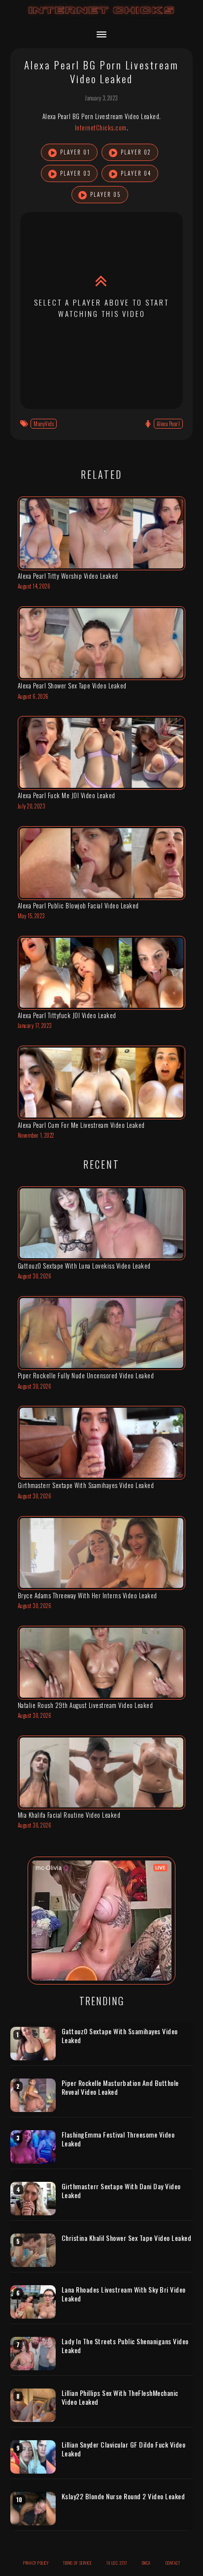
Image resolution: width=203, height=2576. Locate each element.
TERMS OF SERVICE (77, 2563)
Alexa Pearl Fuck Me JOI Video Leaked (67, 795)
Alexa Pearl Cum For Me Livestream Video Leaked (81, 1125)
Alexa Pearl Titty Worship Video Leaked (68, 576)
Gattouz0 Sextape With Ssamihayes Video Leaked (120, 2035)
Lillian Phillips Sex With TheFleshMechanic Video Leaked (120, 2397)
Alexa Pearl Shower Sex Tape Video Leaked (72, 685)
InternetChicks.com (101, 127)
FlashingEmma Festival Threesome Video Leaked (118, 2139)
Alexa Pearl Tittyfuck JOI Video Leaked (67, 1015)
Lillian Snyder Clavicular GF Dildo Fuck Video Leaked (124, 2449)
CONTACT (173, 2563)
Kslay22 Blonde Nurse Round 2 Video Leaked (123, 2496)
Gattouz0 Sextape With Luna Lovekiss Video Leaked (84, 1266)
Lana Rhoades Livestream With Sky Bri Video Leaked (124, 2294)
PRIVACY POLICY (36, 2563)
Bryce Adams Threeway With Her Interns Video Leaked (87, 1595)
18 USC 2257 (117, 2563)
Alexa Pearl (169, 424)
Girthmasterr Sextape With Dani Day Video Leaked (121, 2190)
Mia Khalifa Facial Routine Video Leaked (69, 1815)
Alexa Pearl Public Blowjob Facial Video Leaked (78, 905)
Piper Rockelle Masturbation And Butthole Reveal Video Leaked (120, 2087)
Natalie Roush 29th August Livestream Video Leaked (85, 1705)
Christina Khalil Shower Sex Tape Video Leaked (127, 2238)
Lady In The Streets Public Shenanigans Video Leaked (125, 2345)
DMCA (146, 2563)
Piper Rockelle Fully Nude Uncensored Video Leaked (86, 1375)
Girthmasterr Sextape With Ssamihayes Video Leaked (86, 1485)
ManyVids (44, 424)
